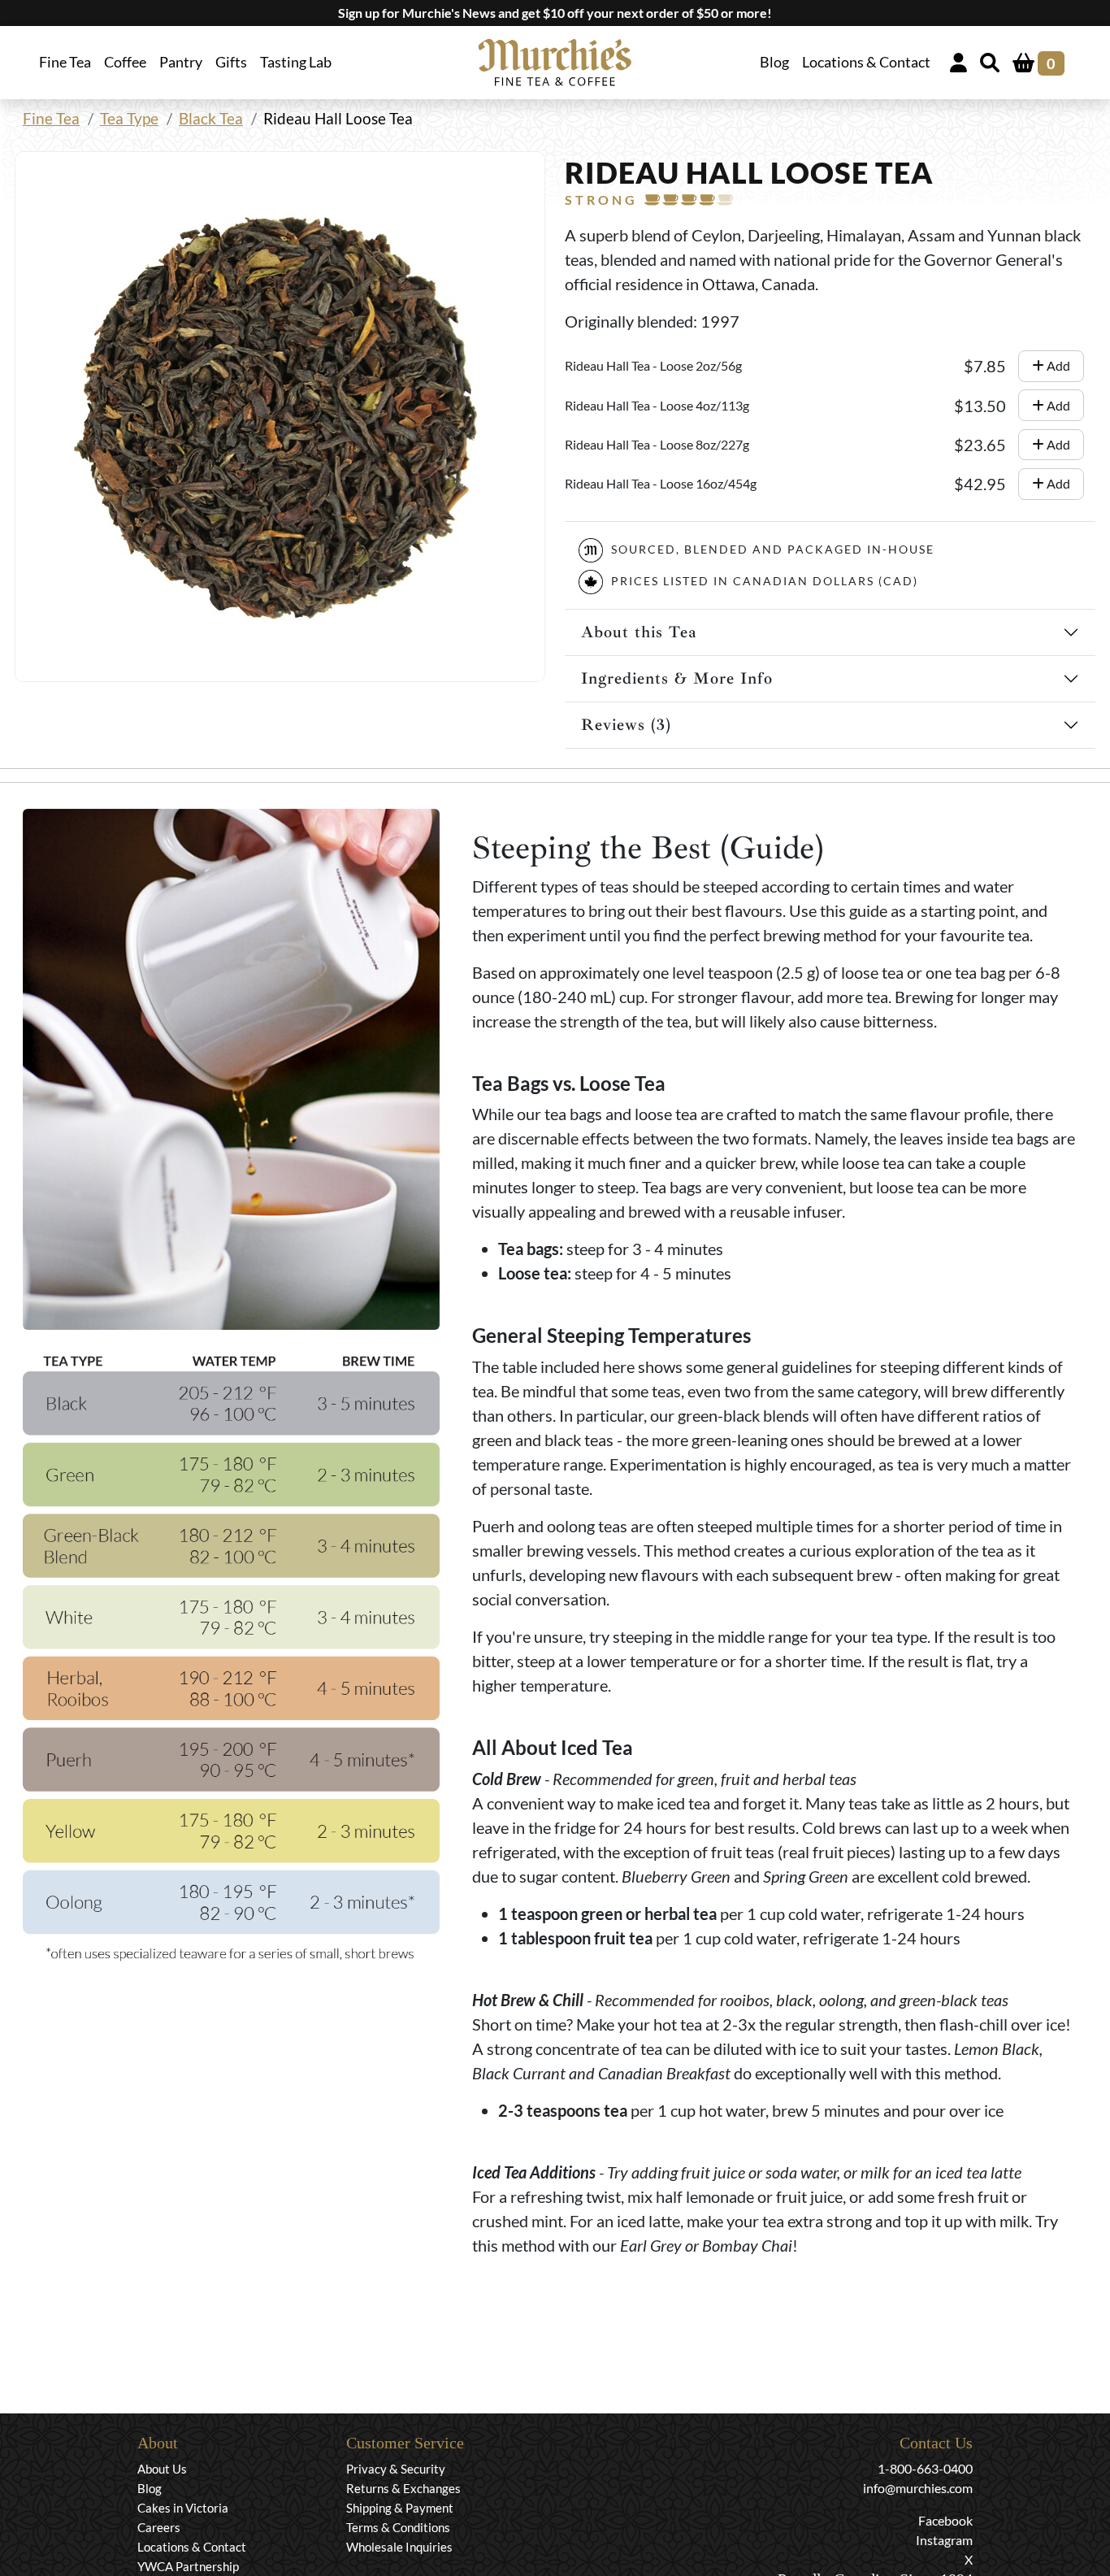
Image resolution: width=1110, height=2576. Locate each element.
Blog (774, 62)
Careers (159, 2527)
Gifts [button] (231, 62)
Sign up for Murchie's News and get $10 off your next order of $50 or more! (555, 13)
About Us (162, 2469)
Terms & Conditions (398, 2527)
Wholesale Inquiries (399, 2547)
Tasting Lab (296, 62)
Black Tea (211, 118)
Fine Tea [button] (65, 62)
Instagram (944, 2540)
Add (1057, 365)
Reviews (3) (626, 725)
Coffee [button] (125, 62)
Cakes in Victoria (183, 2508)
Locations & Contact (866, 62)
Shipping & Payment (400, 2508)
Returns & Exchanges (403, 2488)
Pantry (181, 62)
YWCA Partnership (188, 2566)
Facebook (945, 2520)
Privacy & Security (396, 2469)
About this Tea (639, 632)
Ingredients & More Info (677, 678)
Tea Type (129, 118)
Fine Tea (51, 118)
